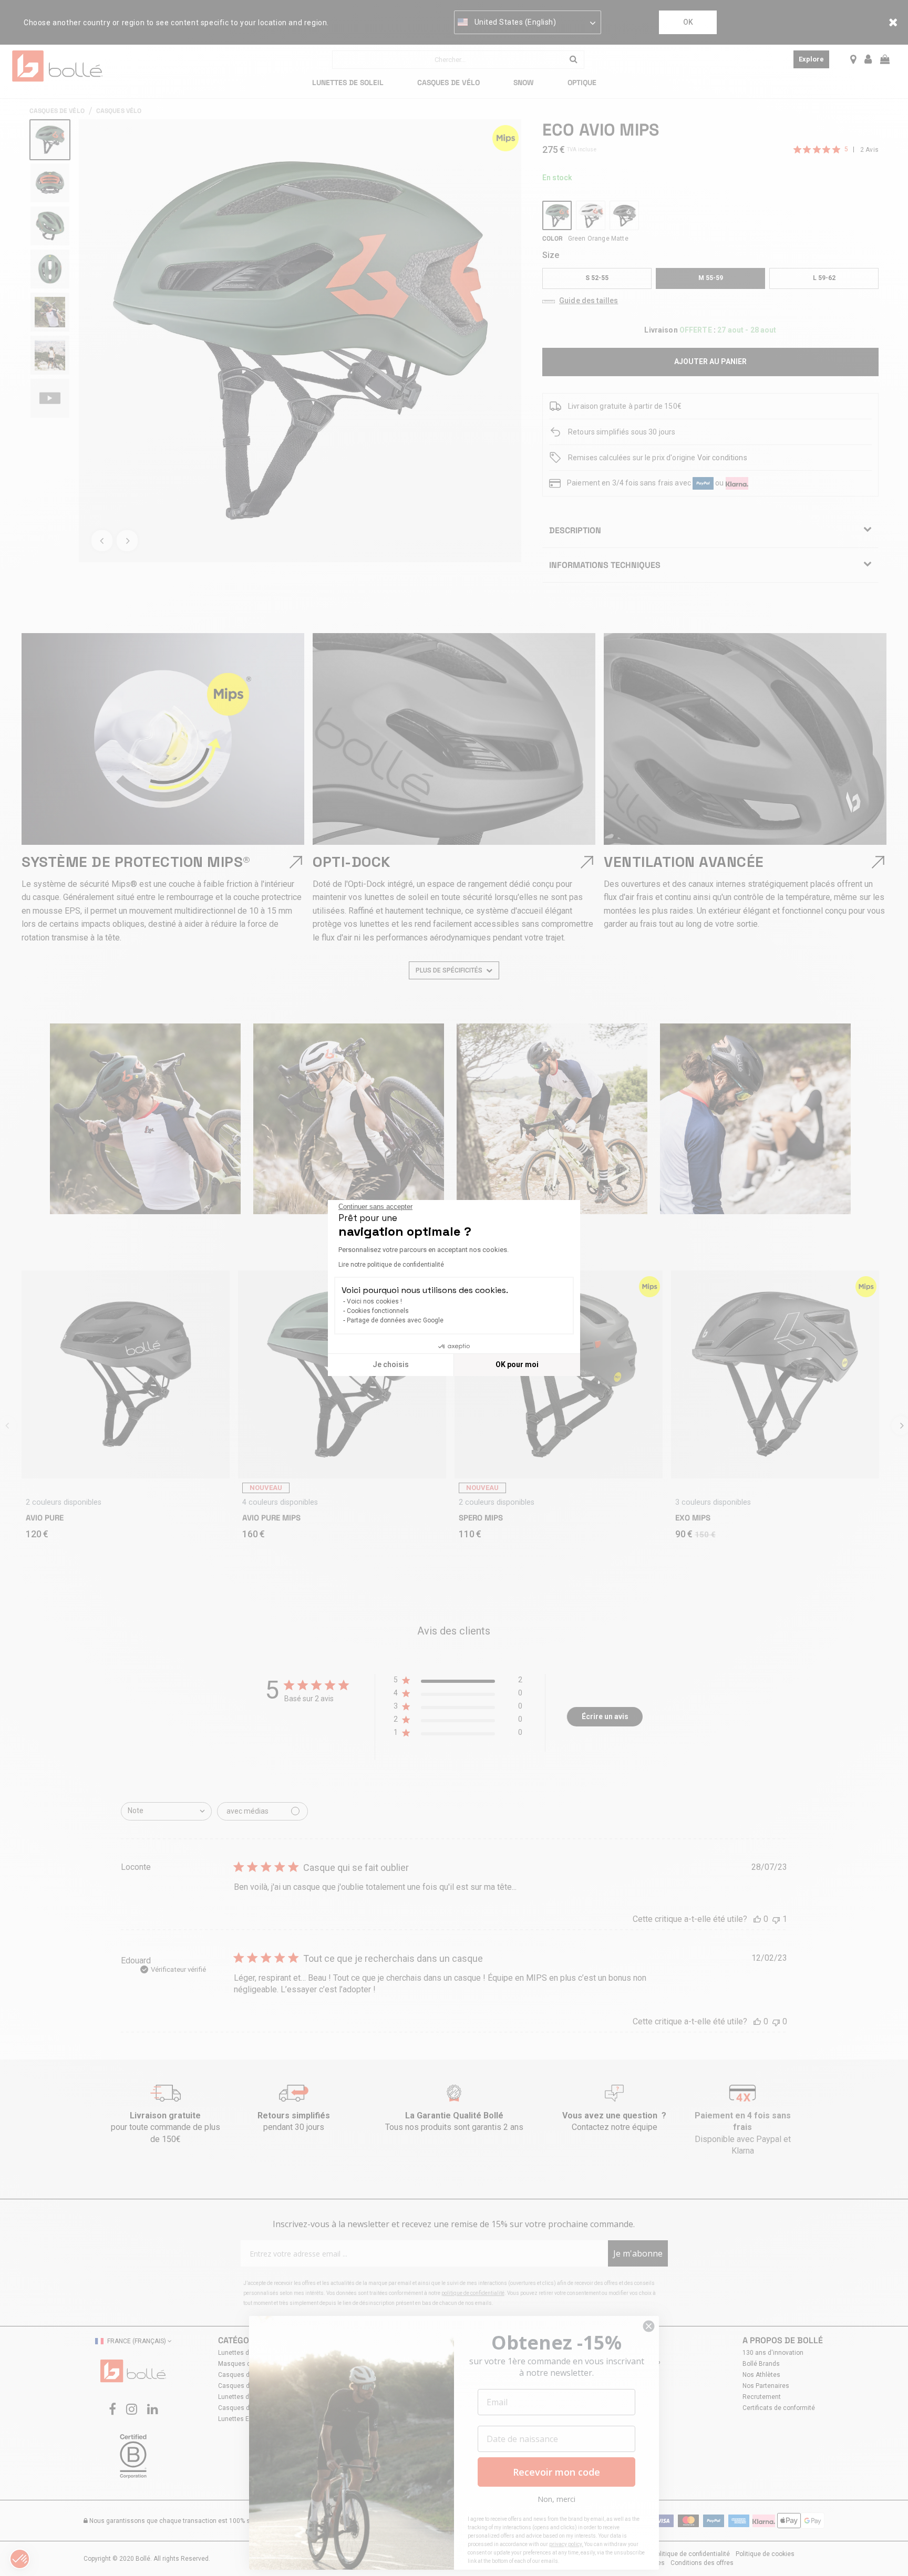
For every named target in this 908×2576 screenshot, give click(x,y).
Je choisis (391, 1364)
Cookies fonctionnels (378, 1311)
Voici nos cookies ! (374, 1301)
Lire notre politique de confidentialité (391, 1265)
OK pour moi (517, 1364)
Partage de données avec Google (395, 1320)
